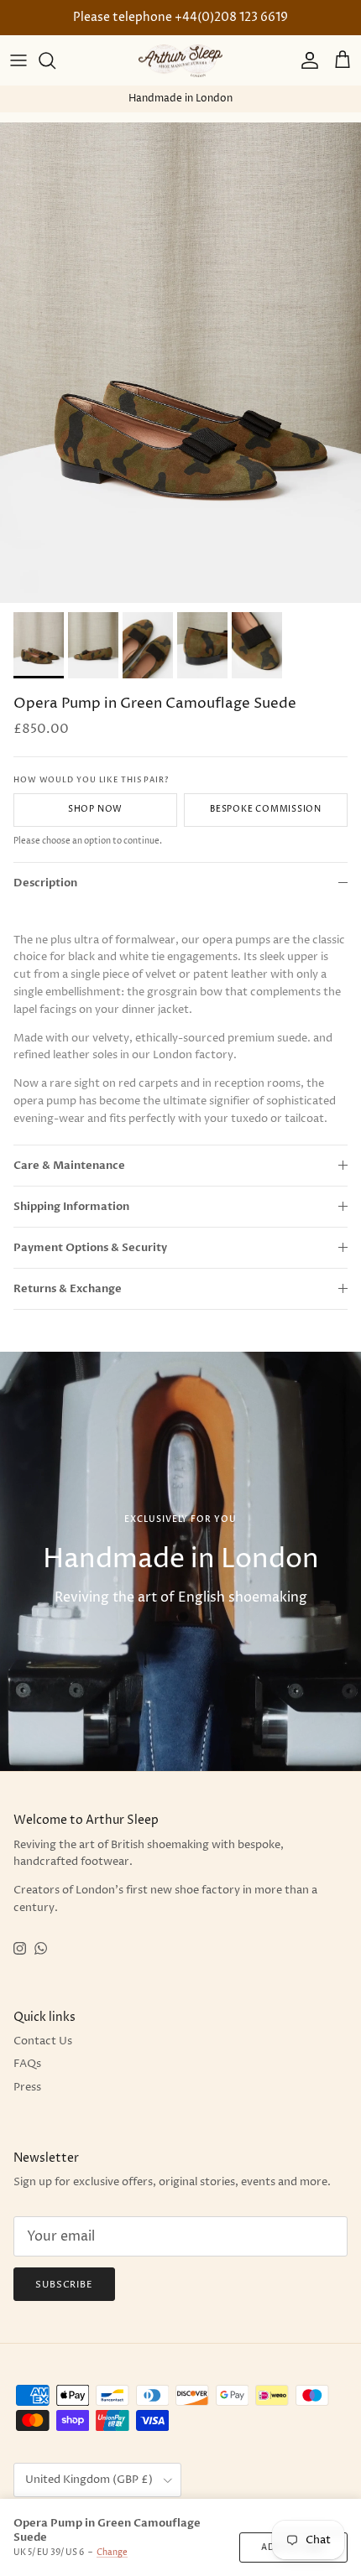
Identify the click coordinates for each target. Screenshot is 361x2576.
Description (45, 883)
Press (27, 2087)
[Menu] (18, 60)
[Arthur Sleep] (180, 61)
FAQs (27, 2064)
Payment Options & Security (90, 1248)
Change (112, 2553)
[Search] (55, 60)
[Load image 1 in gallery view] (180, 363)
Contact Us (43, 2041)
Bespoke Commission (266, 809)
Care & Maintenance (69, 1166)
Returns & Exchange (68, 1289)
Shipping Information (71, 1207)
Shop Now (95, 809)
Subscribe (64, 2285)
